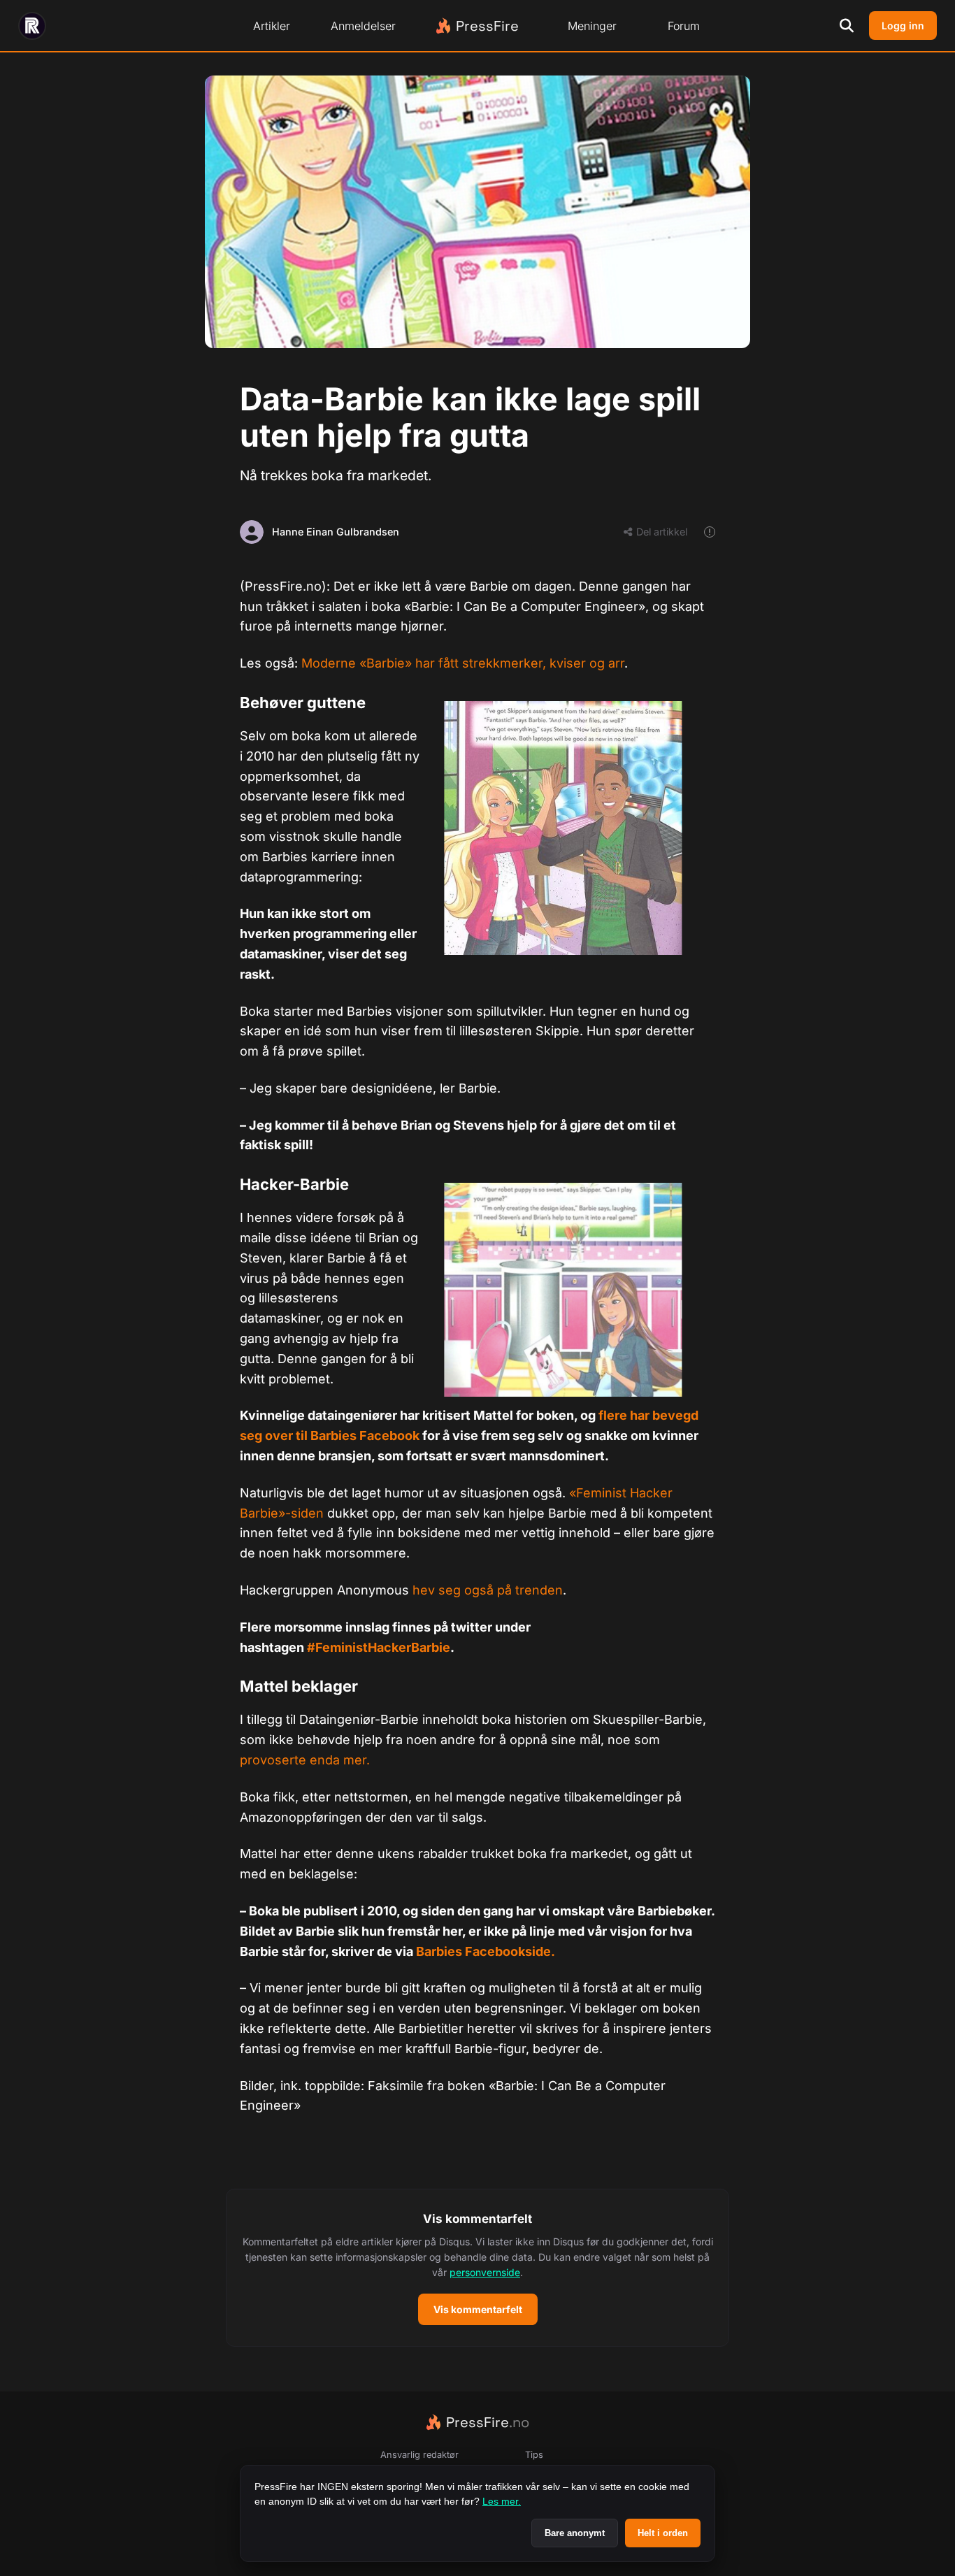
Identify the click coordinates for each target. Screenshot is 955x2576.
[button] (477, 2268)
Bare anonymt (575, 2533)
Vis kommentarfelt (478, 2309)
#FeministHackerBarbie (379, 1647)
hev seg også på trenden (488, 1590)
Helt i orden (663, 2533)
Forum (684, 26)
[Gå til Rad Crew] (32, 26)
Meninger (592, 26)
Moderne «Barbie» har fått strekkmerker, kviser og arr (463, 663)
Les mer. (502, 2501)
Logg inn (903, 26)
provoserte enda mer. (305, 1760)
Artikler (272, 26)
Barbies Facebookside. (486, 1951)
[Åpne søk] (847, 26)
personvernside (485, 2272)
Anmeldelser (363, 26)
